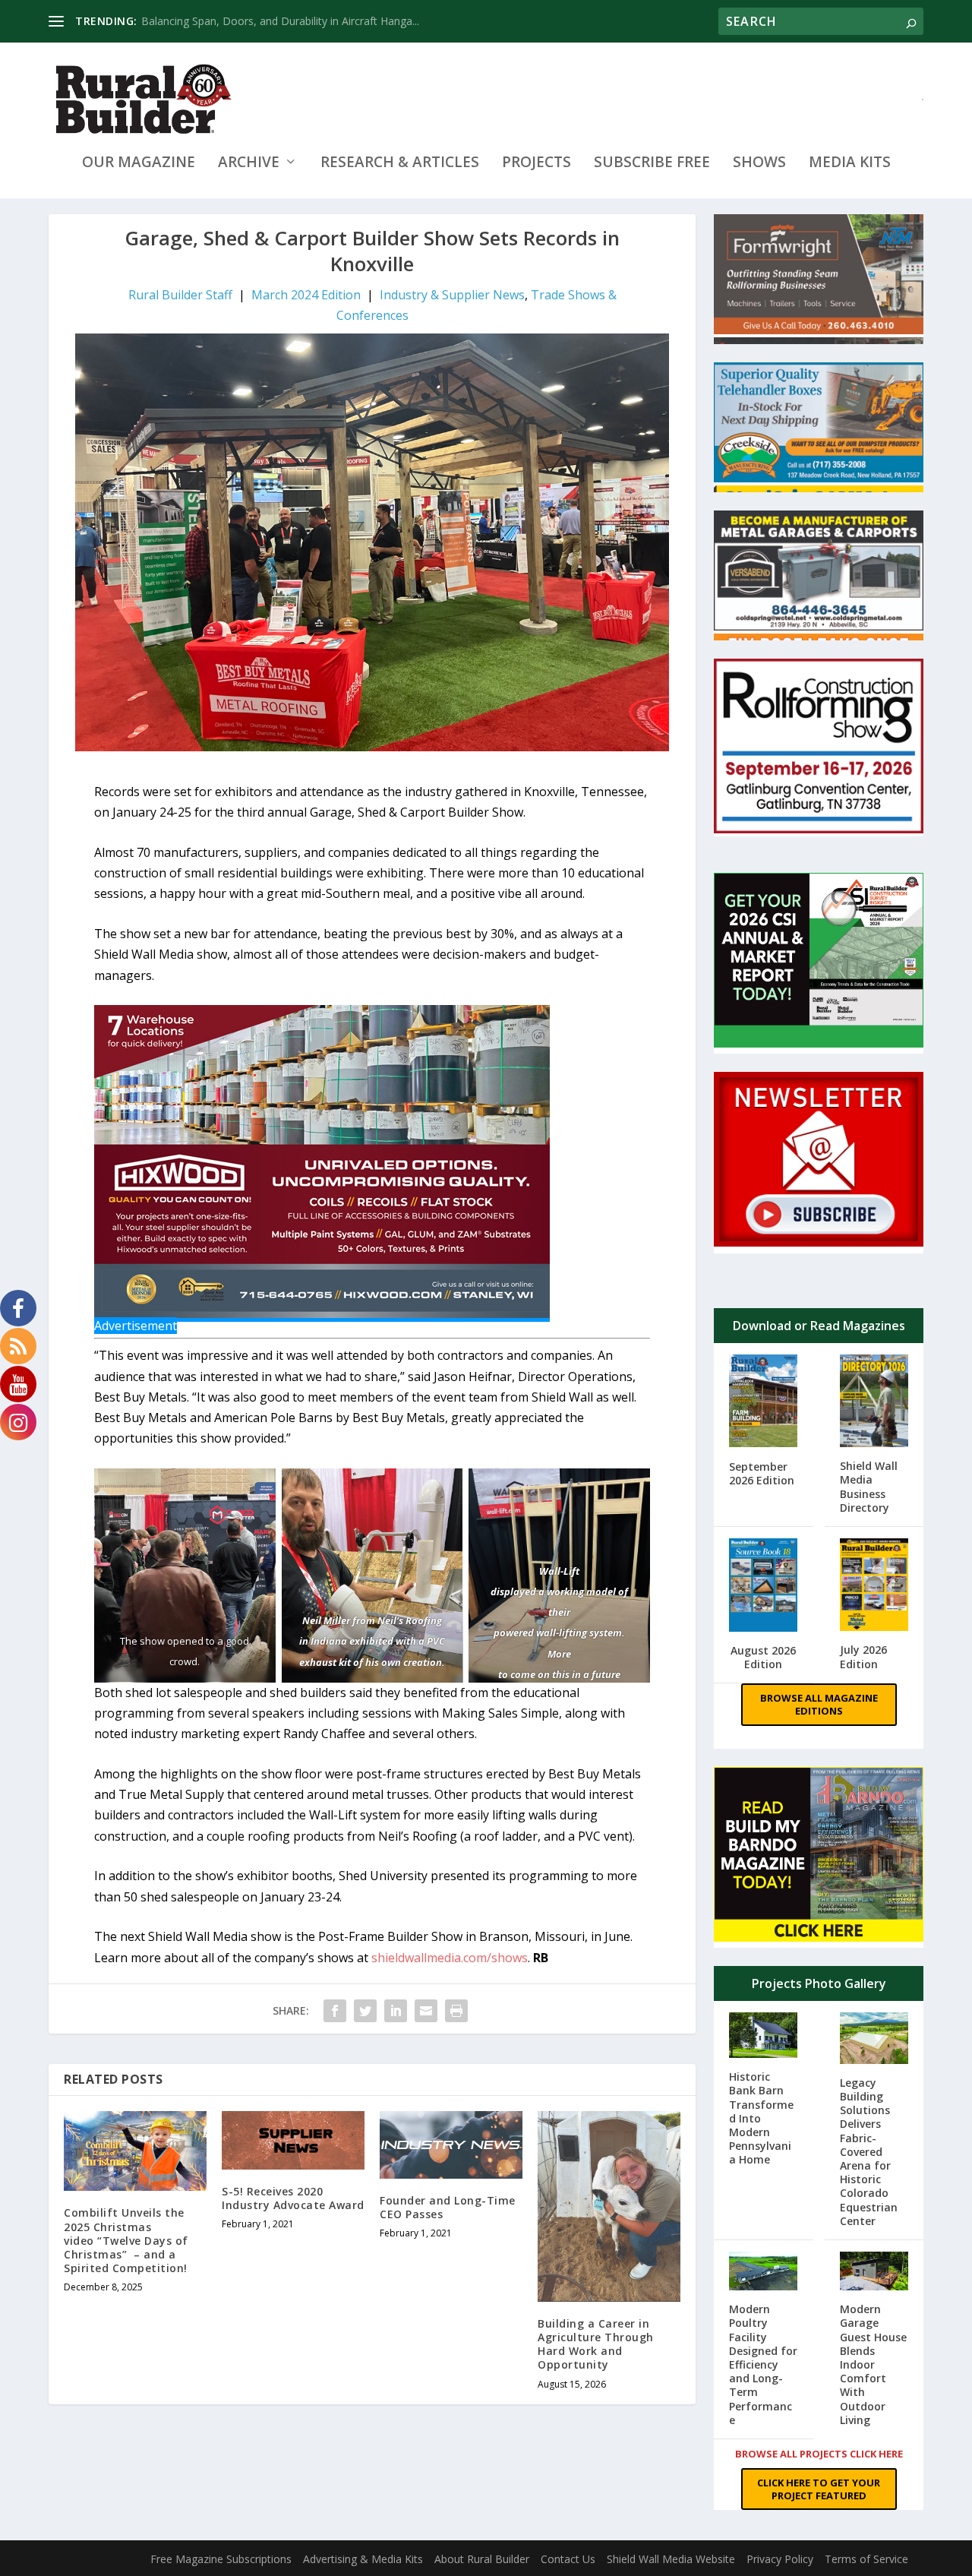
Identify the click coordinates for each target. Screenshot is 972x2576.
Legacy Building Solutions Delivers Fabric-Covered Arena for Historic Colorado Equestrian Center (869, 2152)
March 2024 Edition (306, 295)
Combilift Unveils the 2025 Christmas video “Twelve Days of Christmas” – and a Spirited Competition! (126, 2240)
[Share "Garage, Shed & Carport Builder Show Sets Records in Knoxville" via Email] (426, 2011)
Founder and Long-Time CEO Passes (448, 2207)
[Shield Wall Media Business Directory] (874, 1403)
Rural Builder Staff (180, 295)
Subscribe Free (652, 164)
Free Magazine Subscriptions (221, 2559)
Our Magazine (139, 164)
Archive (249, 164)
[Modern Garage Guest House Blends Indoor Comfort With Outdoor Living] (874, 2273)
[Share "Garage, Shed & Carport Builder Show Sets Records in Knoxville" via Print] (456, 2011)
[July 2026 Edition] (874, 1587)
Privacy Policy (780, 2559)
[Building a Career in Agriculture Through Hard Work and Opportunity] (609, 2206)
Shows (759, 164)
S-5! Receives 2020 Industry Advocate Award (293, 2198)
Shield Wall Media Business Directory (869, 1487)
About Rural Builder (482, 2559)
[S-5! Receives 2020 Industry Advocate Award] (293, 2140)
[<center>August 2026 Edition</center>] (764, 1587)
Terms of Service (866, 2559)
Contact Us (568, 2559)
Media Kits (850, 164)
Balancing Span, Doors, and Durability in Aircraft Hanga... (280, 21)
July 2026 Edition (863, 1656)
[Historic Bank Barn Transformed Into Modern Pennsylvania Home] (764, 2037)
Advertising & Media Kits (363, 2559)
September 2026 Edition (762, 1473)
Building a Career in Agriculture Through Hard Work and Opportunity (596, 2344)
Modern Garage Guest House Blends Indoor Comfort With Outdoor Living (873, 2364)
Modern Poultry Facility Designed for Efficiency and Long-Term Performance (763, 2364)
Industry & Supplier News (452, 295)
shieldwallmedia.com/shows (450, 1958)
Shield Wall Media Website (671, 2559)
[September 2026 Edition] (764, 1403)
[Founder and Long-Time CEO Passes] (451, 2145)
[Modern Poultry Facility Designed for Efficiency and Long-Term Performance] (764, 2273)
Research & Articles (400, 164)
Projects (536, 164)
